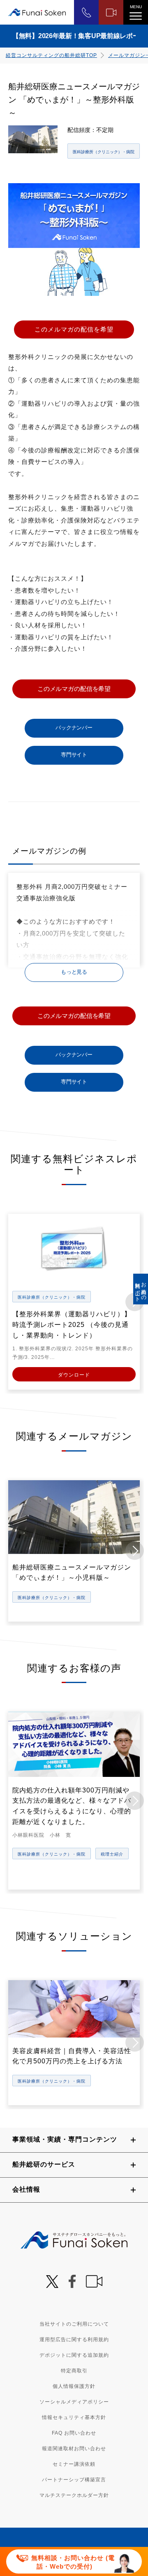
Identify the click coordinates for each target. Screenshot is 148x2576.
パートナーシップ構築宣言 (74, 2480)
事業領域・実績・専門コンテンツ (65, 2139)
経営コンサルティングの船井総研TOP (51, 55)
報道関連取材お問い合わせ (74, 2449)
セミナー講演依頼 (74, 2464)
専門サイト (74, 755)
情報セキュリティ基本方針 (74, 2417)
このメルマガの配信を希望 (74, 329)
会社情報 (26, 2189)
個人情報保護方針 (74, 2386)
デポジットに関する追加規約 (74, 2355)
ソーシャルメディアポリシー (74, 2402)
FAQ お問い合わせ (74, 2433)
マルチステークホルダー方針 (74, 2495)
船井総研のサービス (44, 2164)
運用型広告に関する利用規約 (74, 2340)
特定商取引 (74, 2371)
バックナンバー (74, 728)
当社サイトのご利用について (74, 2324)
